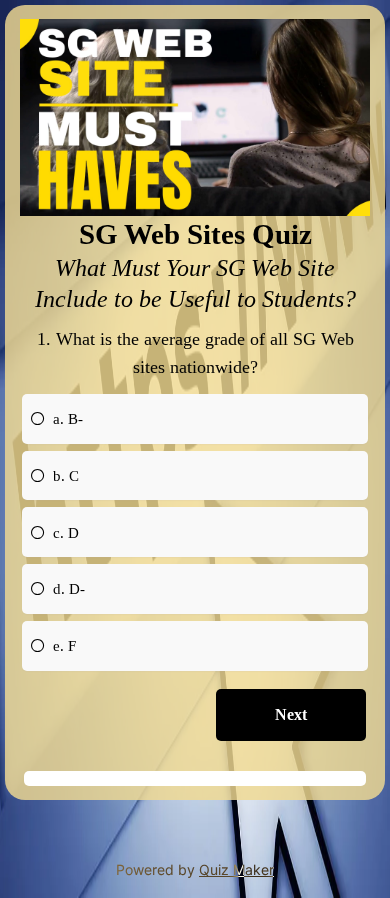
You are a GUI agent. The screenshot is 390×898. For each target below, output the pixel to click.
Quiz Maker (236, 869)
